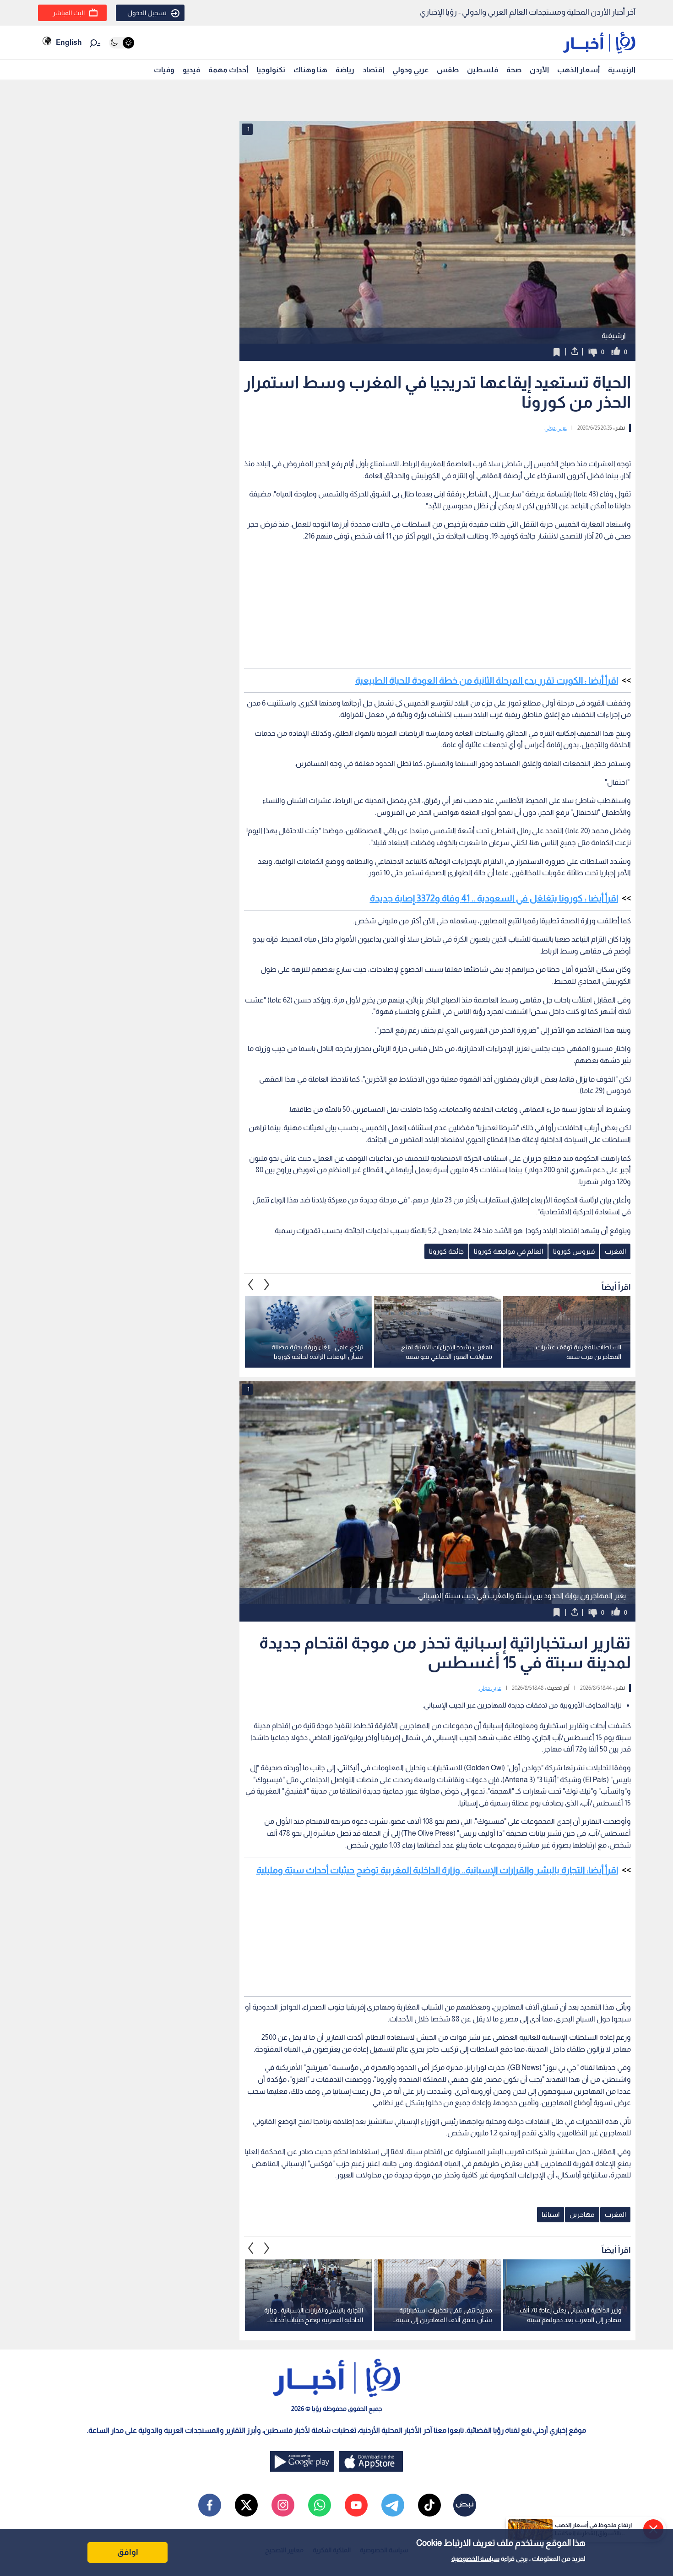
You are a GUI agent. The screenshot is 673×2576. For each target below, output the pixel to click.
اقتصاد (373, 70)
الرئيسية (622, 70)
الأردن (539, 70)
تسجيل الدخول (147, 13)
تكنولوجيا (271, 70)
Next (251, 1285)
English (69, 42)
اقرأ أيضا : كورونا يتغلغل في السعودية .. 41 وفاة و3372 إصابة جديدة (494, 898)
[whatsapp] (320, 2505)
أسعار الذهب (578, 70)
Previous (267, 1285)
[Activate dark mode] (122, 43)
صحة (514, 70)
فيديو (191, 70)
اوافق (128, 2552)
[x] (246, 2505)
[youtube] (356, 2505)
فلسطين (483, 70)
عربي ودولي (410, 70)
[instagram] (283, 2505)
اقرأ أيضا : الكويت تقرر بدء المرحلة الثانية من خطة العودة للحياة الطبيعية (487, 680)
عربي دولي (556, 428)
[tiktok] (429, 2505)
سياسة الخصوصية (475, 2559)
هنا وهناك (310, 70)
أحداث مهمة (228, 70)
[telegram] (393, 2505)
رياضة (345, 70)
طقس (448, 70)
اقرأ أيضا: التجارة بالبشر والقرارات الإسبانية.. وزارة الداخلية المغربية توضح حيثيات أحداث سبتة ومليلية (437, 1870)
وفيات (164, 70)
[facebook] (210, 2505)
